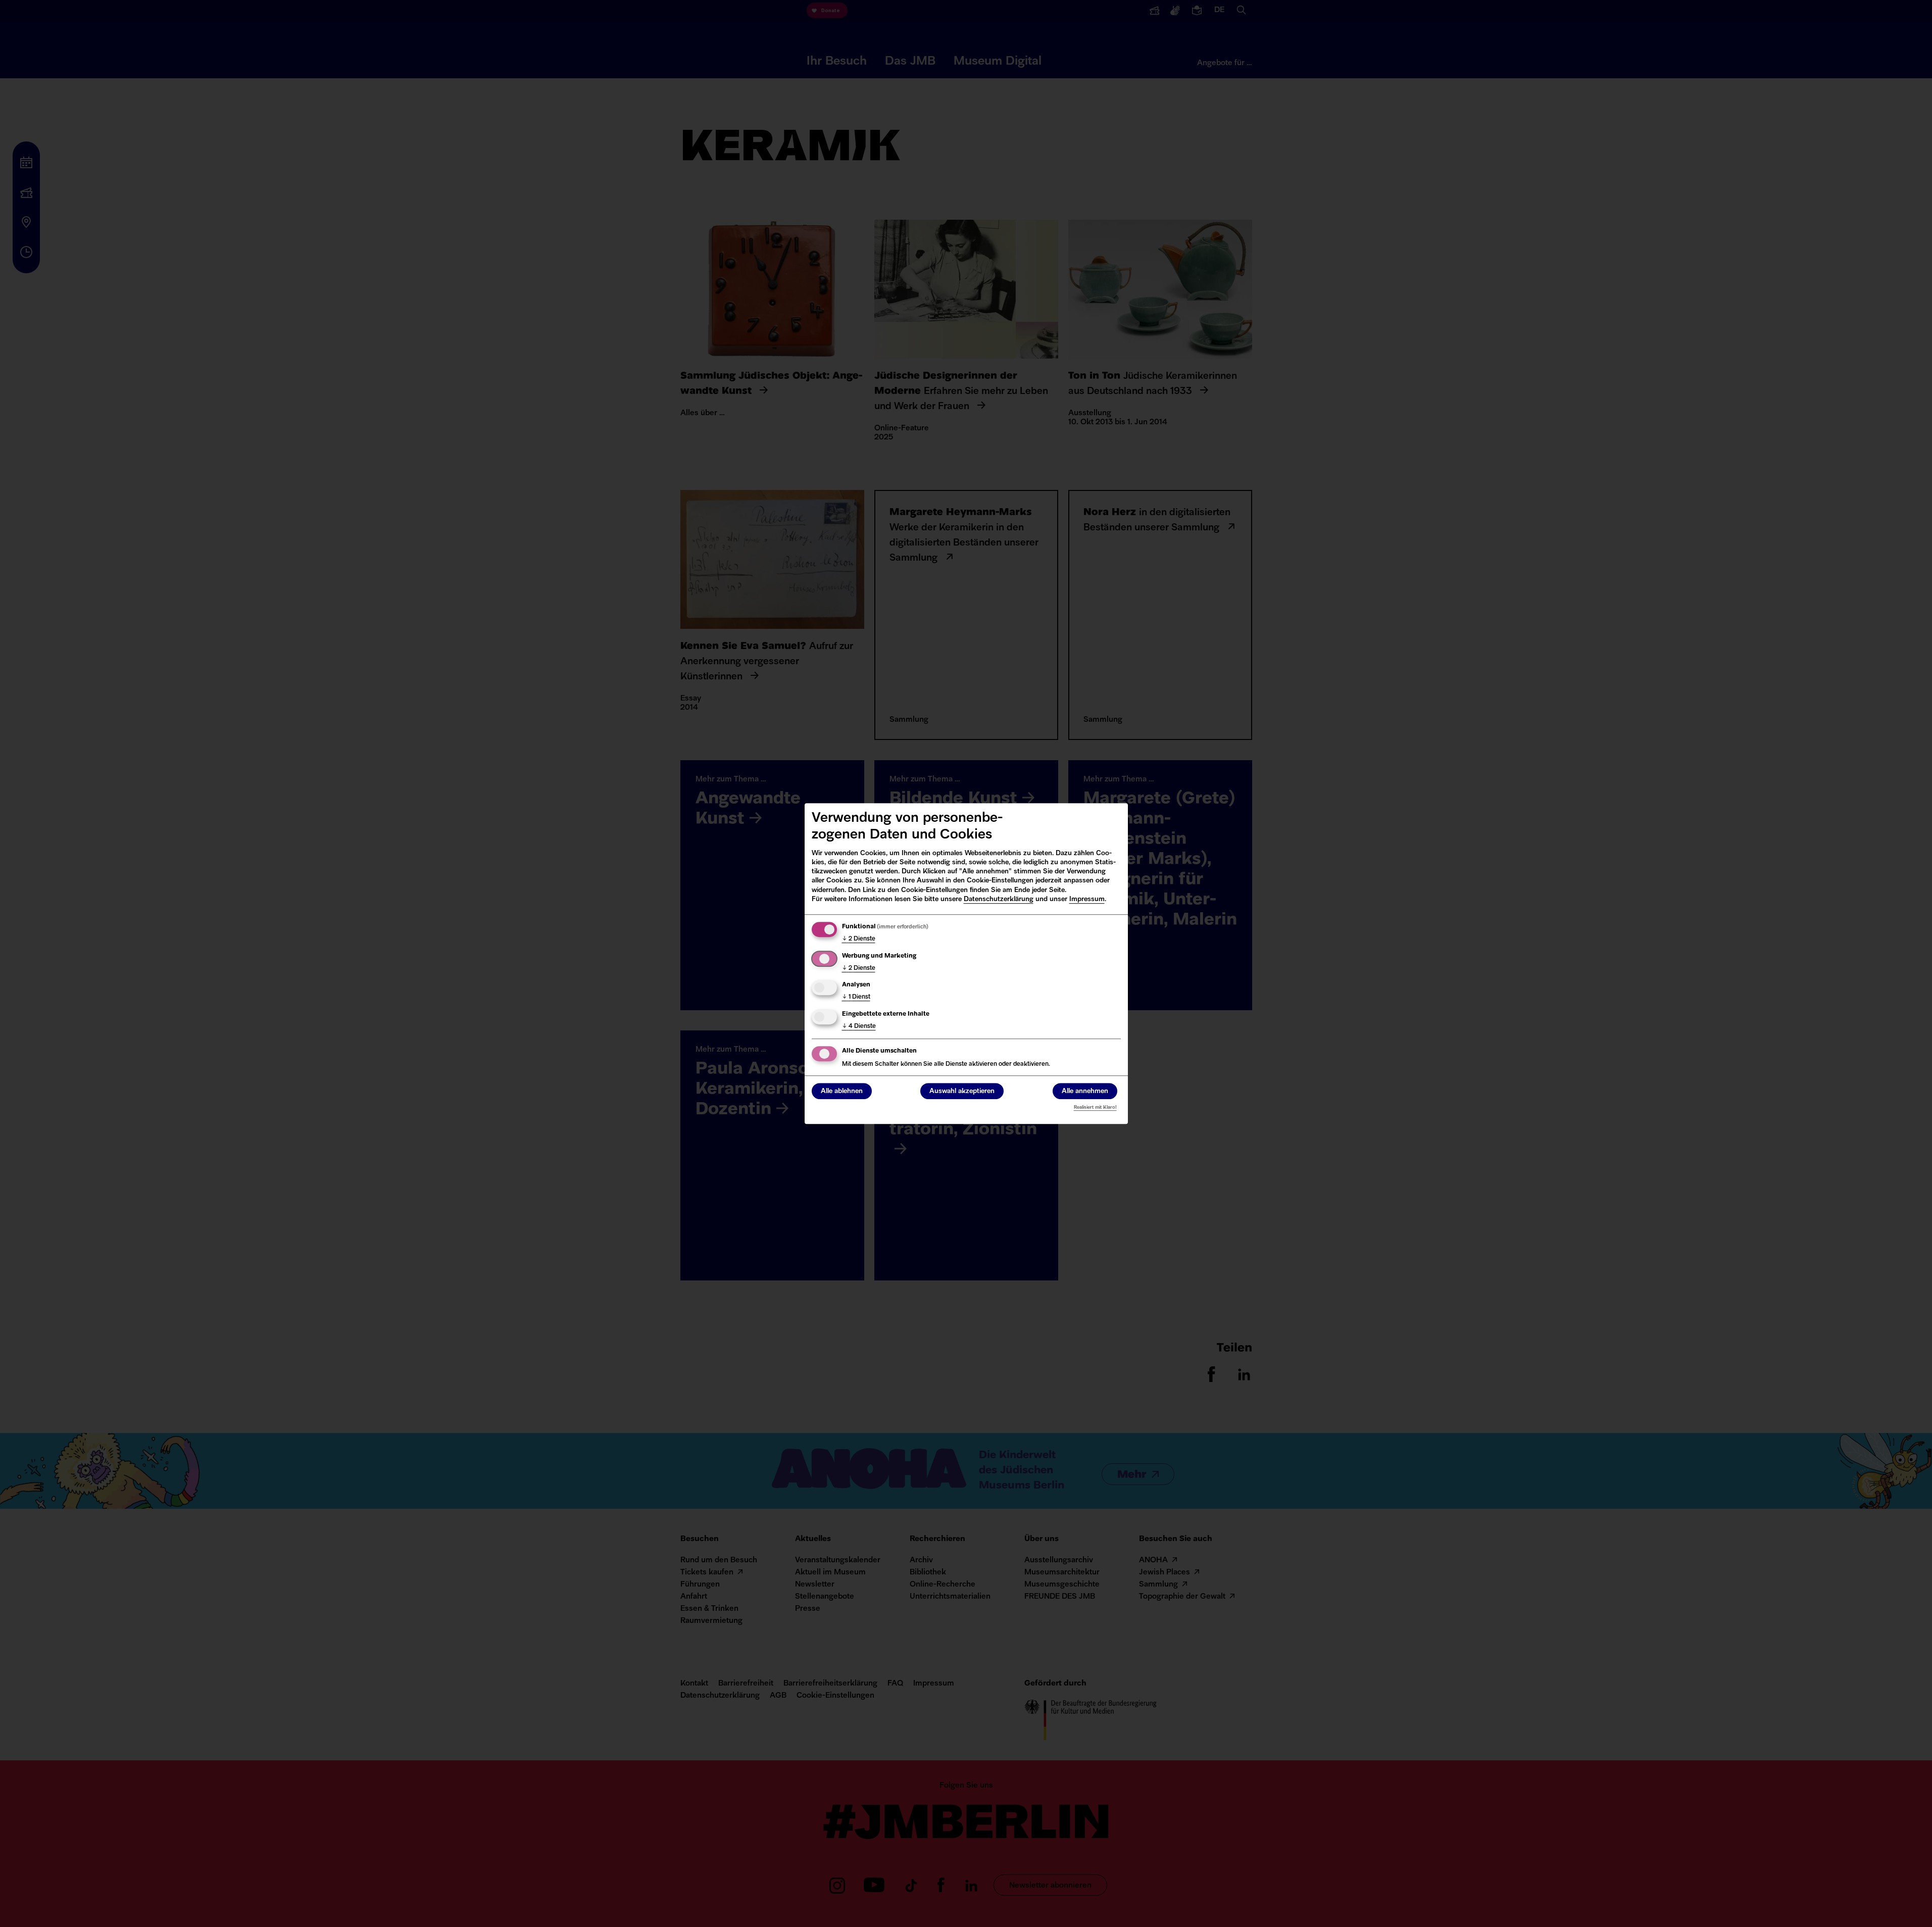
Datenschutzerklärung (999, 899)
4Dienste (859, 1026)
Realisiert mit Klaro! (1095, 1107)
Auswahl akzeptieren (962, 1091)
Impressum (1087, 899)
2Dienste (859, 939)
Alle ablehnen (842, 1091)
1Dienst (856, 997)
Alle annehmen (1085, 1091)
